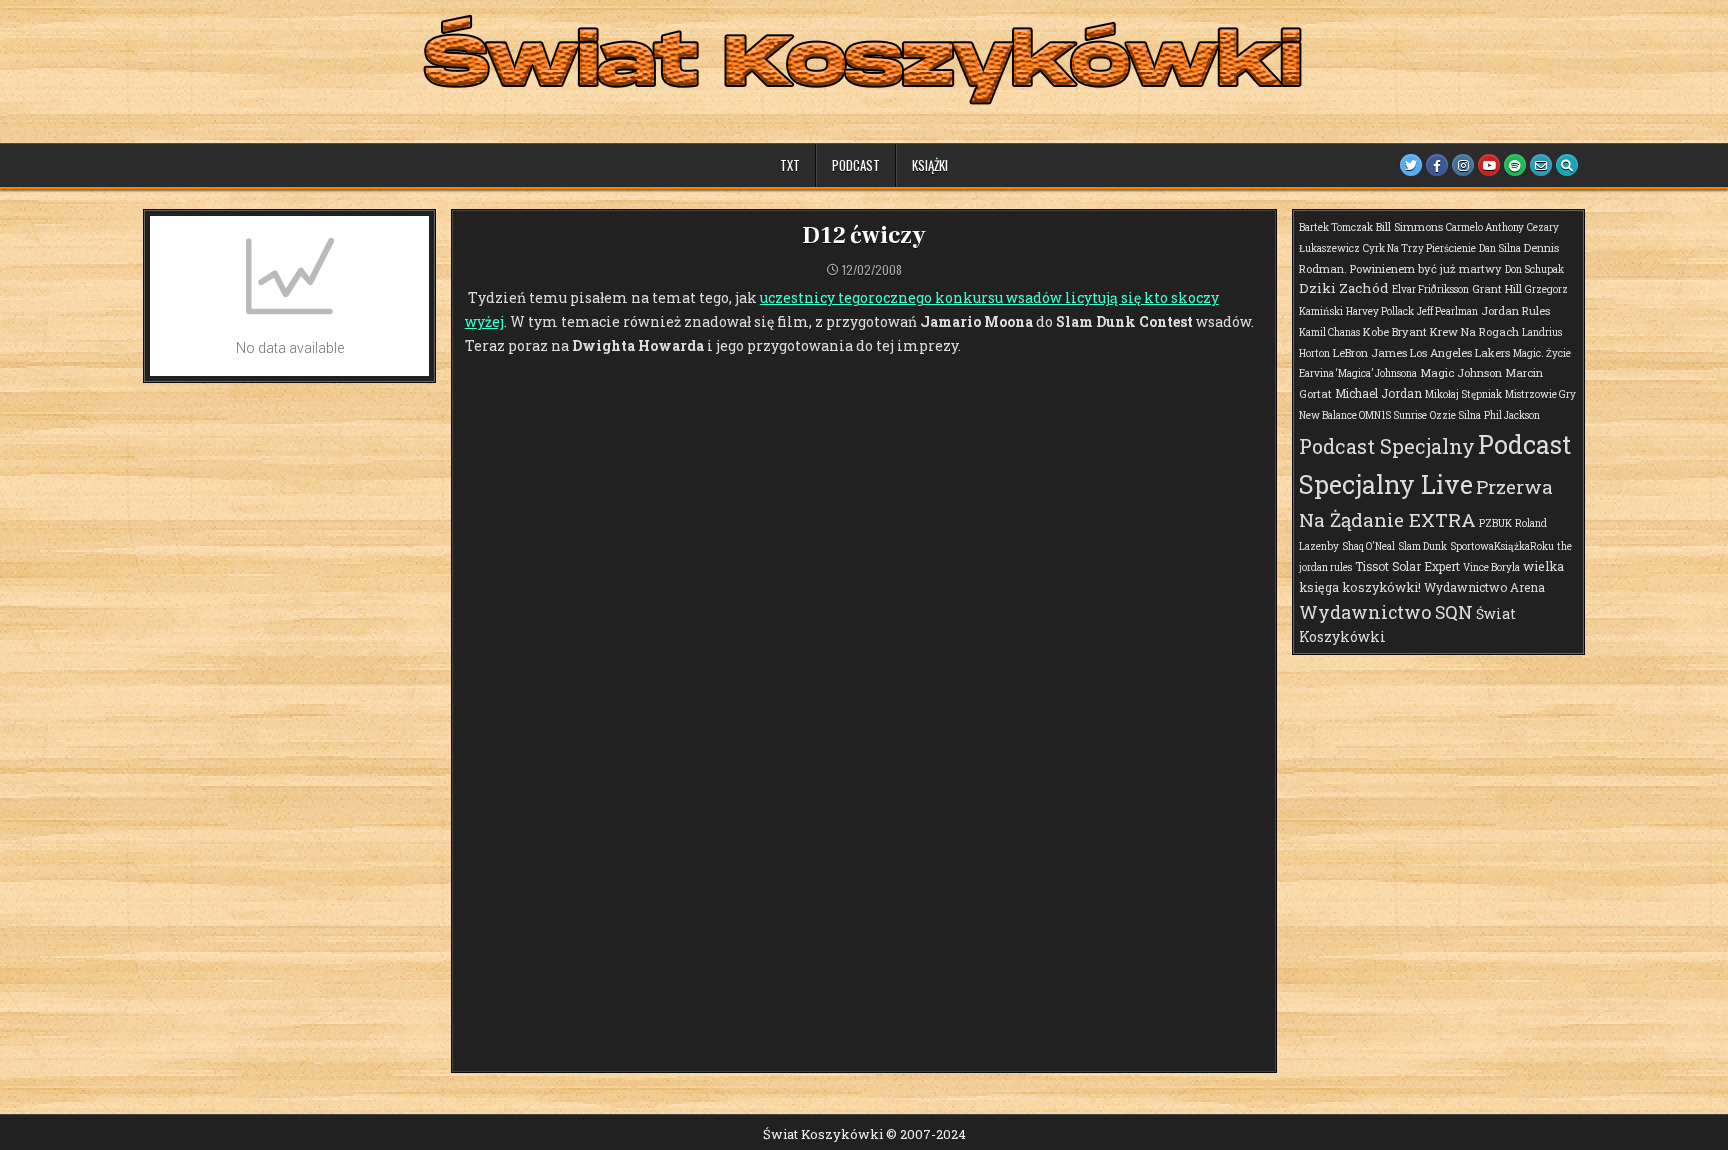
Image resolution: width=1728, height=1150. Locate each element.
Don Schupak (1534, 269)
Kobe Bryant (1395, 331)
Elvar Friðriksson (1430, 289)
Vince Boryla (1491, 567)
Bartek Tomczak (1336, 227)
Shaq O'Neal (1368, 546)
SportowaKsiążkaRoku (1502, 546)
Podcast (856, 165)
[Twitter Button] (1411, 165)
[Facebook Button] (1437, 165)
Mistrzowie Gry (1540, 394)
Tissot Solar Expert (1407, 566)
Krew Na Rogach (1474, 331)
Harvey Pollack (1380, 311)
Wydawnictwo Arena (1484, 587)
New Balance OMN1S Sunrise (1363, 415)
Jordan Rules (1515, 310)
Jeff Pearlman (1447, 311)
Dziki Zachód (1344, 288)
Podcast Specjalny (1387, 446)
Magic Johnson (1461, 372)
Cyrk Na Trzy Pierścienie (1419, 248)
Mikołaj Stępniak (1463, 394)
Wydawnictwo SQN (1386, 612)
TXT (790, 165)
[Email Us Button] (1541, 165)
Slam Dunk (1422, 546)
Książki (930, 165)
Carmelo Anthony (1485, 227)
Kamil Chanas (1329, 332)
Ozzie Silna (1455, 415)
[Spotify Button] (1515, 165)
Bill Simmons (1409, 226)
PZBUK (1495, 523)
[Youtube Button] (1489, 165)
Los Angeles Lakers (1460, 352)
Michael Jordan (1378, 393)
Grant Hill (1497, 288)
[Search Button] (1567, 165)
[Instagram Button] (1463, 165)
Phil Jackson (1512, 415)
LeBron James (1370, 352)
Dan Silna (1500, 248)
